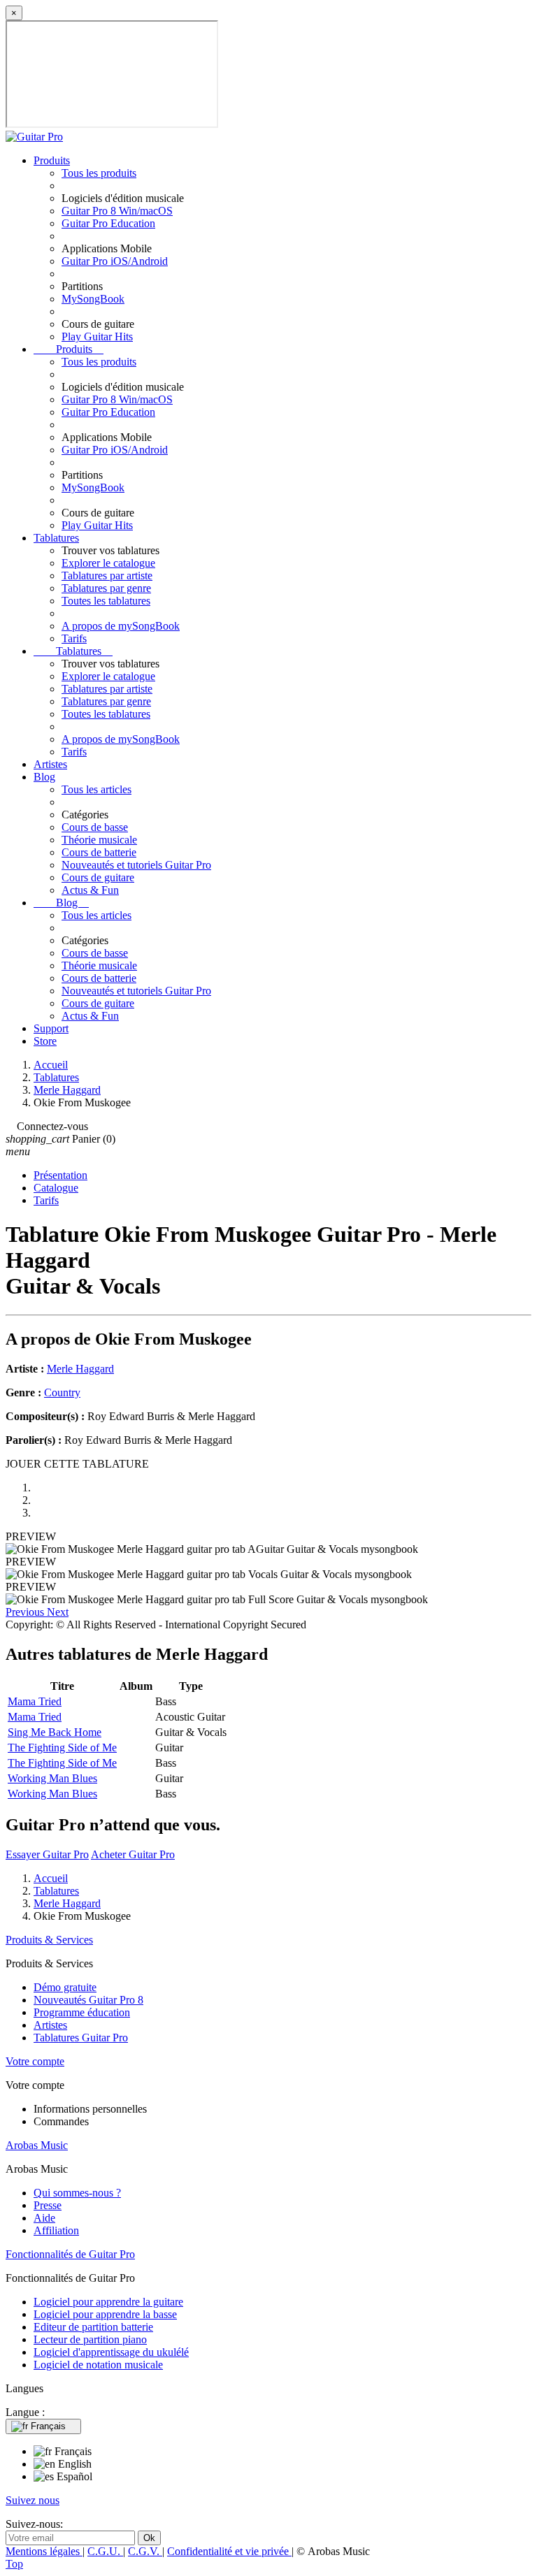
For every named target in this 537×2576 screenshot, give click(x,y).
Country (62, 1392)
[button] (26, 1612)
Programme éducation (82, 2012)
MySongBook (93, 299)
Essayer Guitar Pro (47, 1854)
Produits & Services (49, 1940)
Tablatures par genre (106, 588)
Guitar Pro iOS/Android (115, 261)
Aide (44, 2218)
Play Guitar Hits (97, 337)
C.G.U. (105, 2551)
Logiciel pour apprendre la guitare (108, 2302)
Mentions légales (44, 2551)
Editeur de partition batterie (93, 2327)
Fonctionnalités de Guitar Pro (70, 2254)
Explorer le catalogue (108, 563)
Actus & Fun (90, 890)
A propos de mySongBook (121, 626)
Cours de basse (95, 827)
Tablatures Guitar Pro (81, 2038)
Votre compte (35, 2061)
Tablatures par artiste (107, 576)
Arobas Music (37, 2145)
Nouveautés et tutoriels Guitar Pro (136, 865)
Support (51, 1028)
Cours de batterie (99, 852)
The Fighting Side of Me (62, 1748)
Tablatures (56, 538)
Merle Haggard (80, 1369)
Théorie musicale (99, 840)
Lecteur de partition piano (90, 2339)
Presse (48, 2205)
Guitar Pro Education (108, 223)
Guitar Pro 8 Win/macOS (117, 211)
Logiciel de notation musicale (98, 2365)
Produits (52, 160)
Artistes (50, 764)
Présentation (60, 1175)
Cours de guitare (98, 877)
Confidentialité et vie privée (229, 2551)
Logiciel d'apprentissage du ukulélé (111, 2352)
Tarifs (74, 638)
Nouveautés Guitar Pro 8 (88, 2000)
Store (45, 1041)
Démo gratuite (65, 1987)
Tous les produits (99, 173)
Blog (44, 777)
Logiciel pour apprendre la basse (105, 2314)
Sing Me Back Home (55, 1732)
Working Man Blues (52, 1778)
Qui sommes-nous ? (77, 2193)
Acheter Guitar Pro (133, 1854)
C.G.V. (145, 2551)
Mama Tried (35, 1701)
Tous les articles (96, 789)
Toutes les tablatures (106, 601)
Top (14, 2564)
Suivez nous (33, 2500)
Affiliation (56, 2230)
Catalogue (56, 1188)
